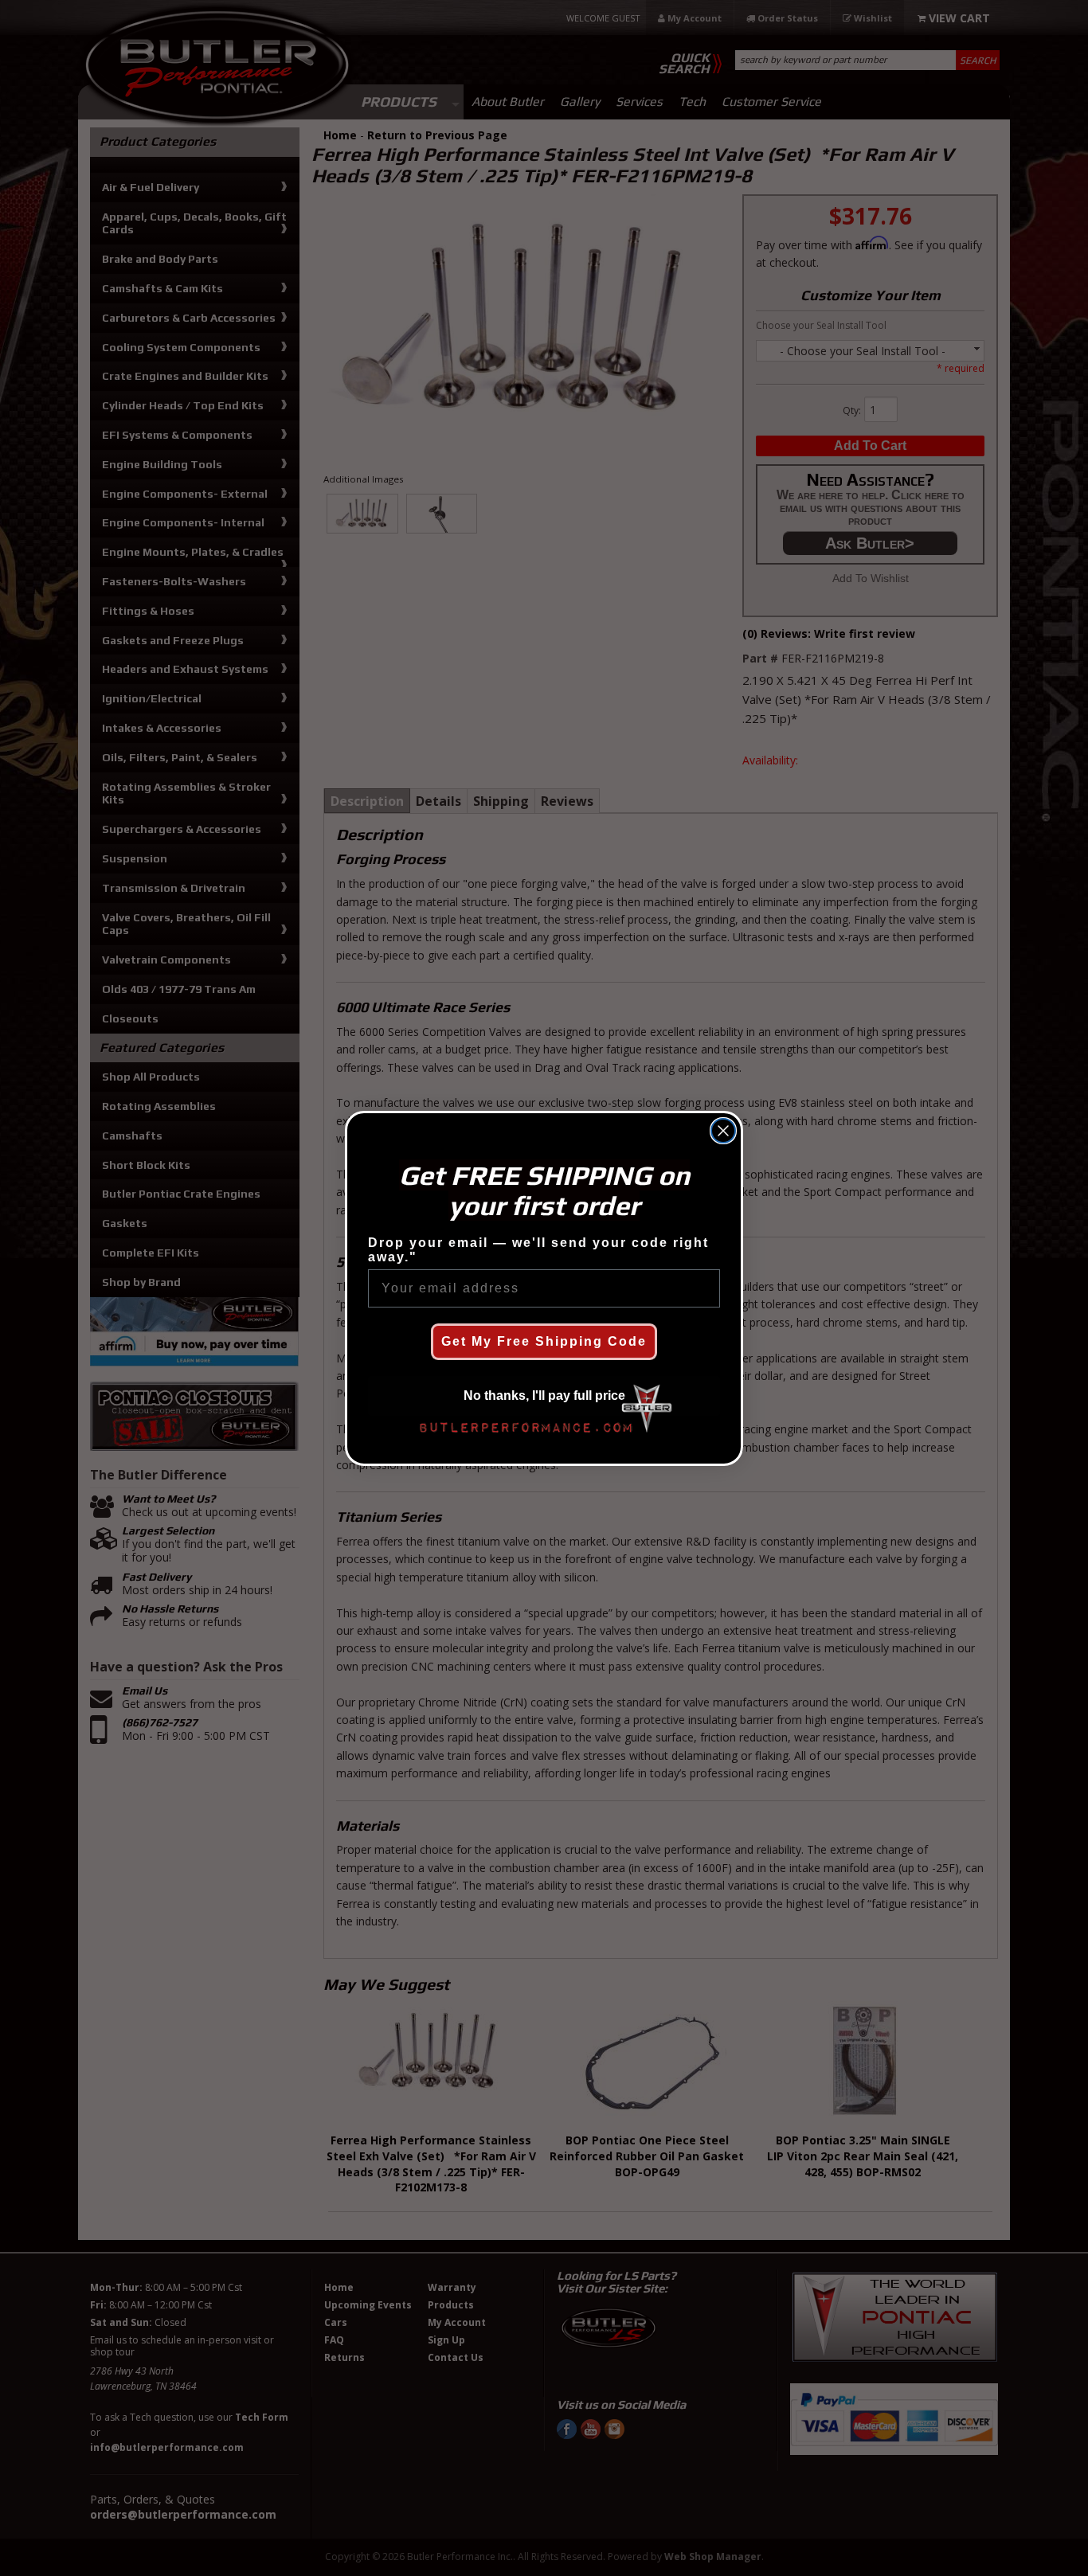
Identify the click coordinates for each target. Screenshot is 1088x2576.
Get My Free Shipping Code (544, 1341)
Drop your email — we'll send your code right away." (538, 1250)
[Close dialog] (723, 1131)
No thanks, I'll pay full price (544, 1395)
